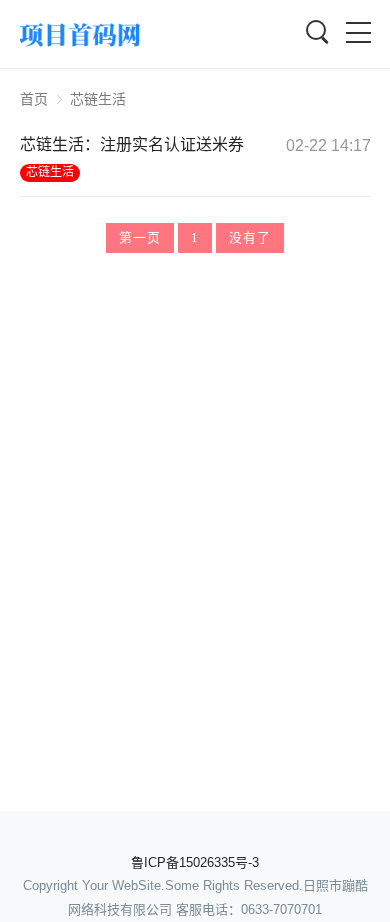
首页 (34, 99)
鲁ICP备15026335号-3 (195, 862)
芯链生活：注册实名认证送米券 (132, 144)
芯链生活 (50, 172)
